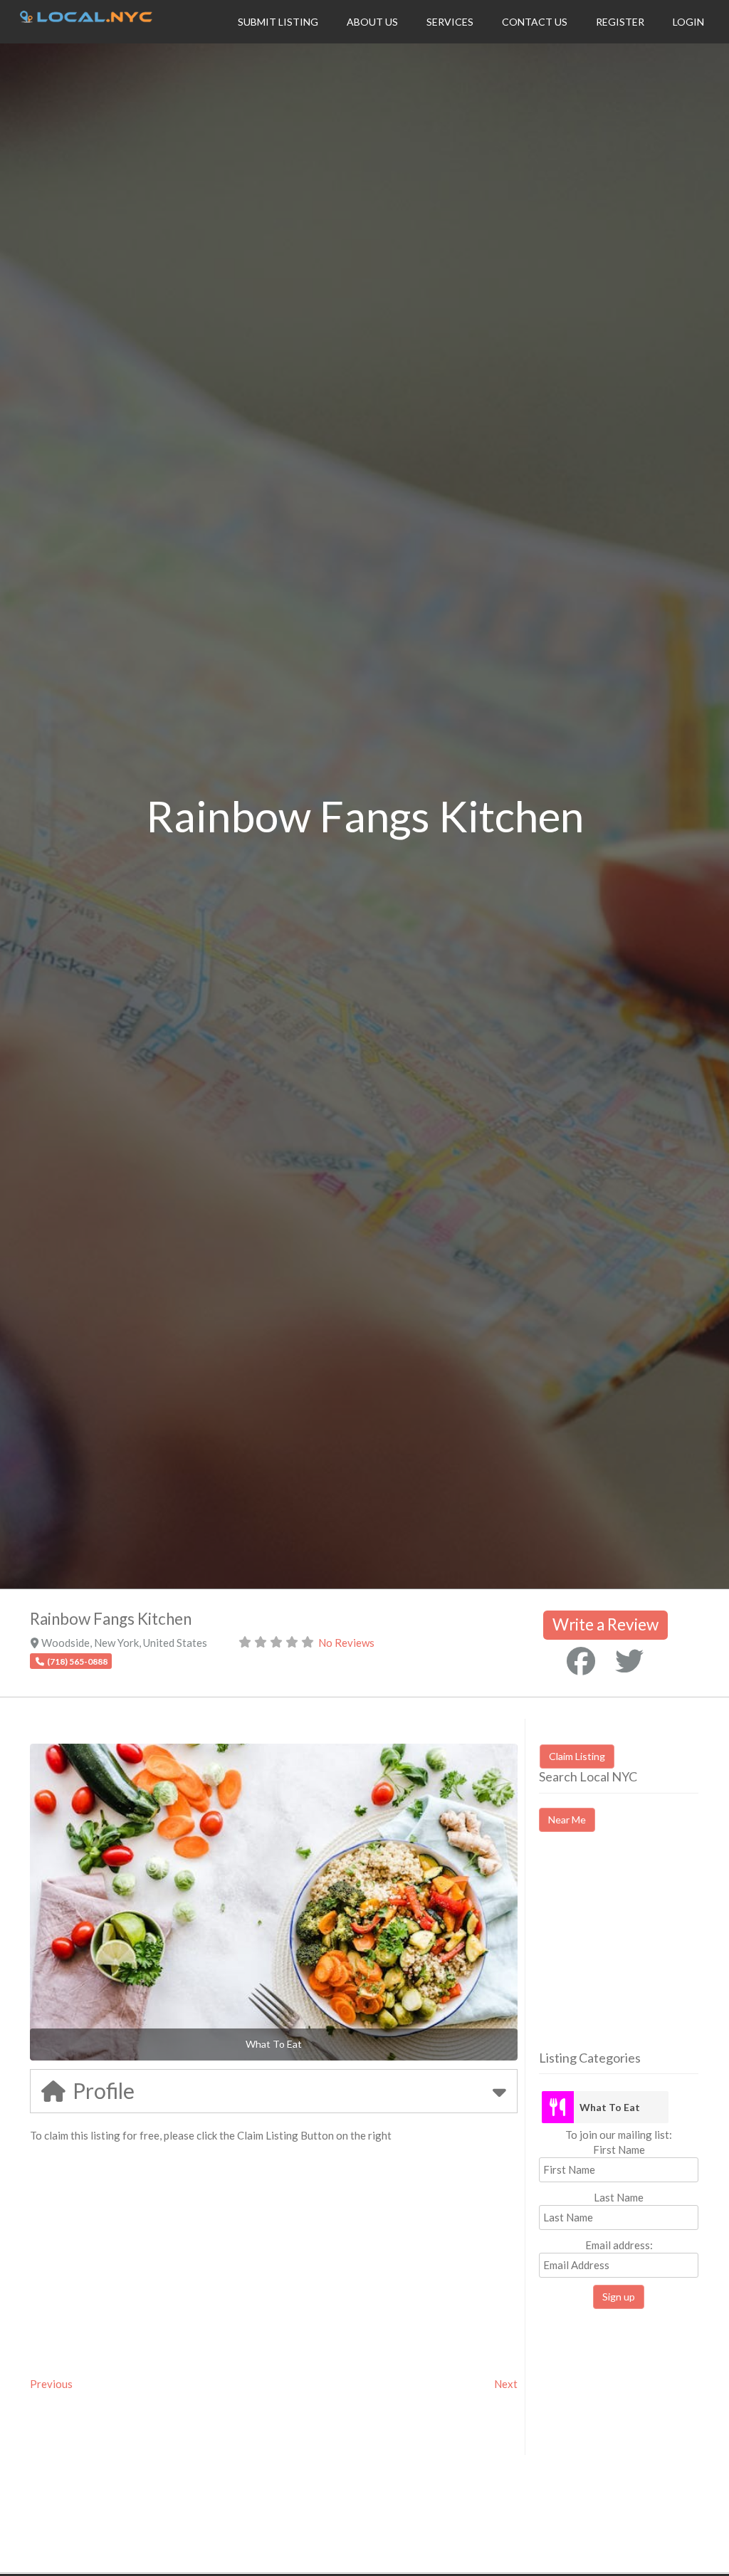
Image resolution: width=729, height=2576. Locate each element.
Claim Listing (577, 1756)
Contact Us (535, 22)
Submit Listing (278, 22)
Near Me (567, 1820)
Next (506, 2384)
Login (688, 22)
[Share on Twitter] (629, 1661)
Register (620, 22)
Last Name (619, 2197)
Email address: (619, 2245)
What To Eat (610, 2107)
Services (450, 22)
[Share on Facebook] (581, 1661)
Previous (51, 2384)
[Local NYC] (86, 19)
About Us (372, 22)
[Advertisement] (634, 1954)
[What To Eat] (557, 2107)
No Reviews (346, 1643)
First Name (619, 2150)
